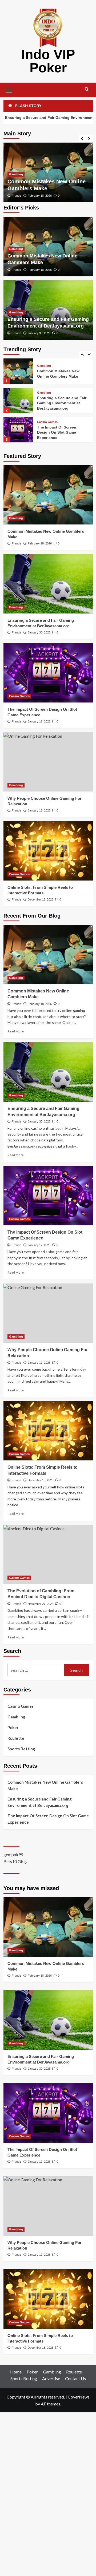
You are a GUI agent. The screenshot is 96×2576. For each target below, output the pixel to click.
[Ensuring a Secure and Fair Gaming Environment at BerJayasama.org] (18, 371)
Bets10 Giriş (15, 1861)
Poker (13, 1727)
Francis (17, 196)
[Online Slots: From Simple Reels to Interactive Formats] (48, 851)
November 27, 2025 (41, 1604)
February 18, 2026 (40, 196)
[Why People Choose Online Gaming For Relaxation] (18, 430)
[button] (9, 89)
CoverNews (79, 2397)
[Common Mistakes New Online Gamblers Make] (48, 495)
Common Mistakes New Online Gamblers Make (45, 1785)
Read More (16, 1031)
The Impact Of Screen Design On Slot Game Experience (57, 403)
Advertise (51, 2378)
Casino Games (47, 393)
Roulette (16, 1738)
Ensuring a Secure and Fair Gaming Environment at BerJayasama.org (62, 374)
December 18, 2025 (41, 899)
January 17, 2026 (39, 721)
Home (16, 2372)
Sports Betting (21, 1749)
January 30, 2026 (39, 333)
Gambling (16, 174)
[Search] (87, 89)
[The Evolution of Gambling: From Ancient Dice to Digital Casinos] (48, 1554)
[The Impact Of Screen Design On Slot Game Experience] (18, 400)
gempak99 (13, 1854)
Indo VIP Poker (48, 61)
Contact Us (75, 2378)
